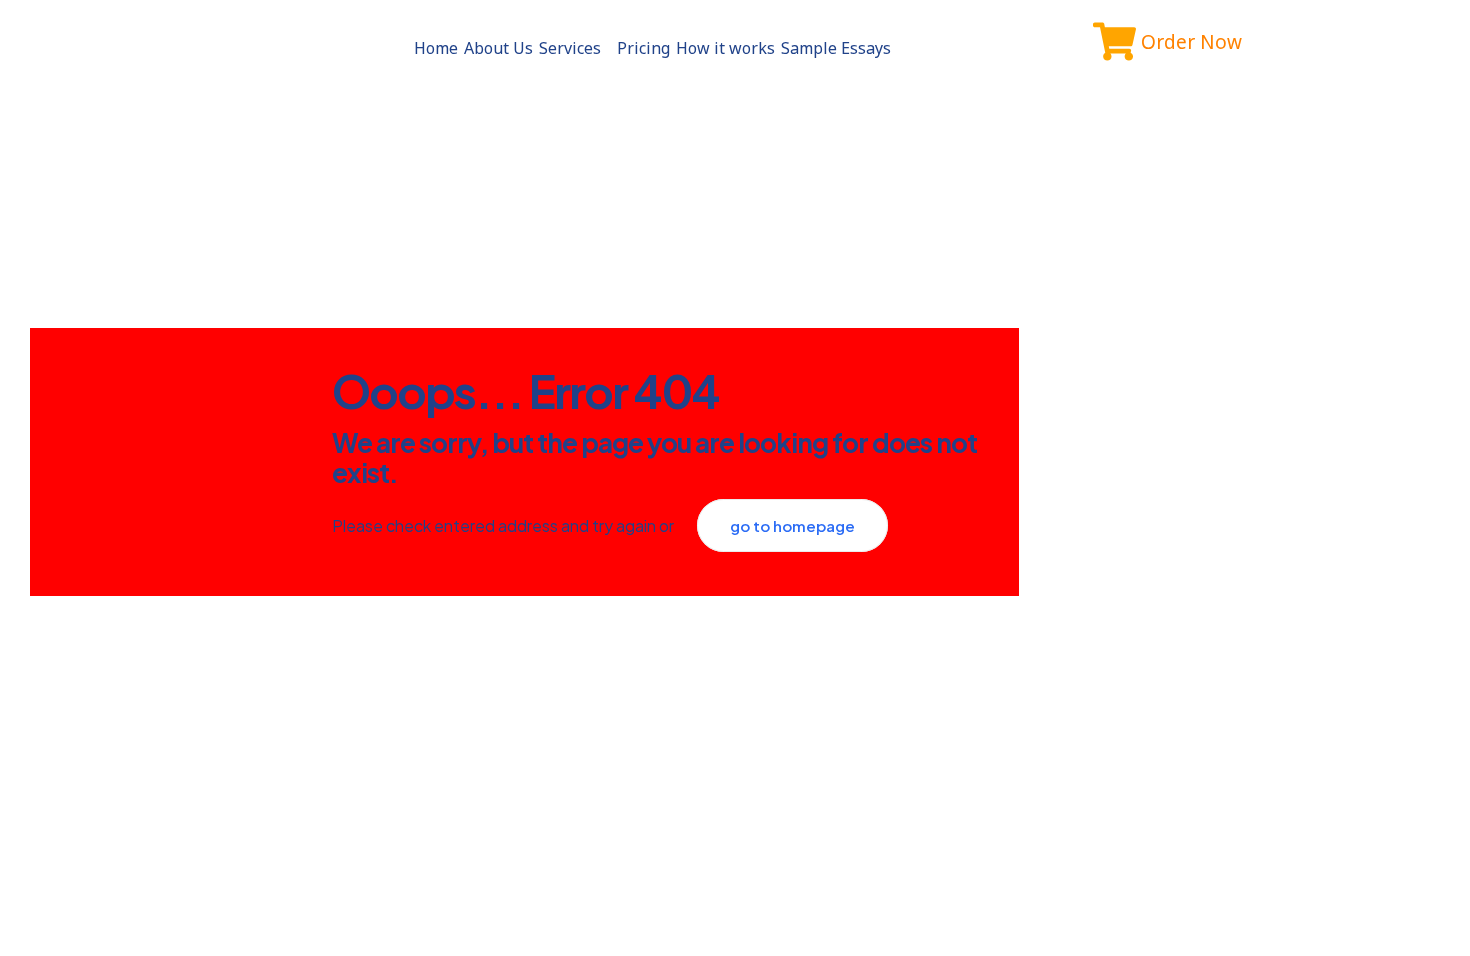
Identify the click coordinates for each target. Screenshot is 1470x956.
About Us (498, 48)
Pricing (643, 48)
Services (570, 48)
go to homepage (792, 525)
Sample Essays (836, 48)
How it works (725, 48)
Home (436, 48)
